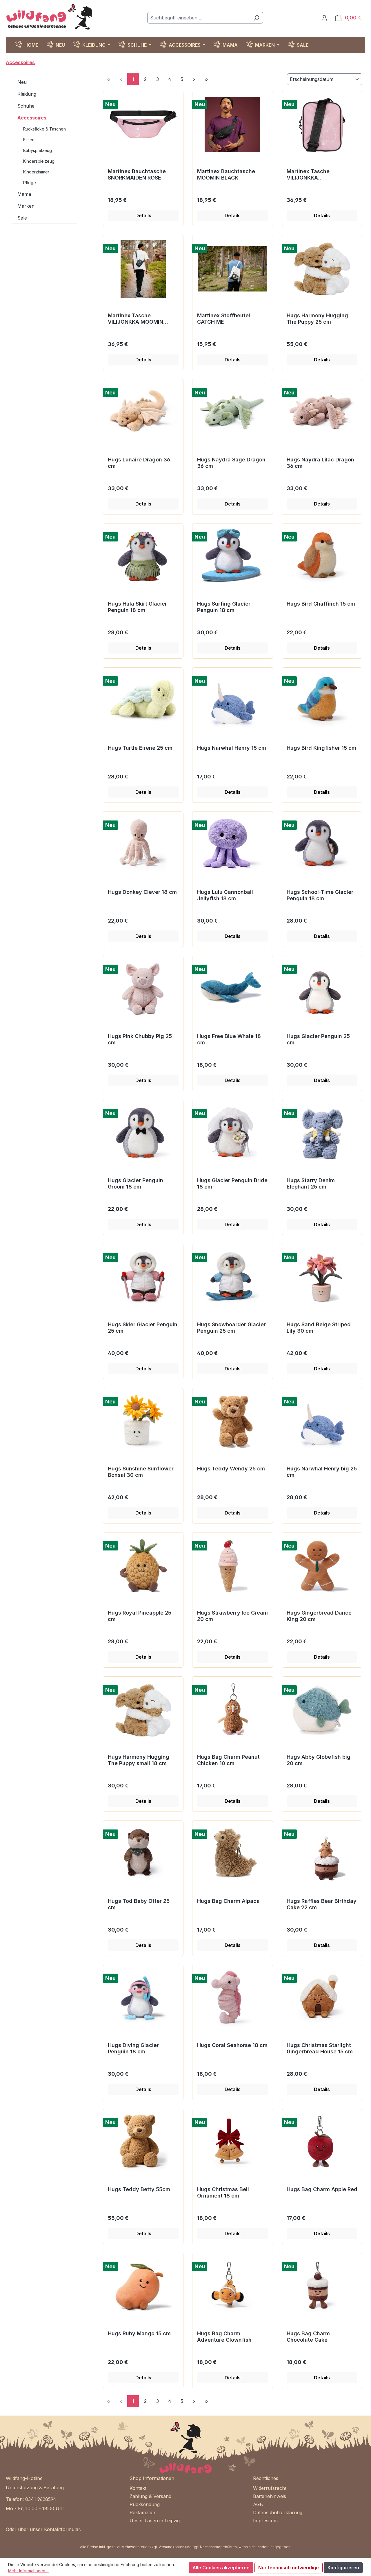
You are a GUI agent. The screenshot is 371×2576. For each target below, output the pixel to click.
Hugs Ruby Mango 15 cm (139, 2333)
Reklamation (143, 2512)
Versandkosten (171, 2547)
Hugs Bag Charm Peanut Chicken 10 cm (228, 1760)
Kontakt (138, 2488)
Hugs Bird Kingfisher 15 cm (321, 748)
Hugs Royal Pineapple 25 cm (140, 1616)
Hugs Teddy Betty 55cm (139, 2189)
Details (143, 215)
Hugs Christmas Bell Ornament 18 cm (223, 2192)
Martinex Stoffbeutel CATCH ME (224, 319)
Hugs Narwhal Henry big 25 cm (322, 1472)
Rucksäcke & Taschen (44, 129)
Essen (29, 140)
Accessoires (32, 118)
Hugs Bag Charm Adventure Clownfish (224, 2337)
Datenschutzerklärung (278, 2512)
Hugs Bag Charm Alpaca (228, 1901)
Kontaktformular (62, 2529)
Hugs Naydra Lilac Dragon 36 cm (320, 463)
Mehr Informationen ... (29, 2571)
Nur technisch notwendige (289, 2568)
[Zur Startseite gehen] (49, 17)
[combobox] (199, 18)
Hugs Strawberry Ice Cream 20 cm (232, 1616)
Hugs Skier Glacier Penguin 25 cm (143, 1328)
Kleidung (27, 94)
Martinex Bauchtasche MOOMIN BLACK (226, 174)
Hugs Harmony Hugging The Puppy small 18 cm (139, 1760)
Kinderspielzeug (39, 161)
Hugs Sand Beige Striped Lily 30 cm (319, 1328)
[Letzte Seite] (206, 79)
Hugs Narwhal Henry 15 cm (232, 748)
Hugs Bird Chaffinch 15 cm (321, 604)
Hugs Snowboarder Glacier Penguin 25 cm (231, 1328)
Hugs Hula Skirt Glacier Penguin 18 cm (137, 607)
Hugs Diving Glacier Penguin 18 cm (133, 2048)
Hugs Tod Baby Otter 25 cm (139, 1904)
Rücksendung (145, 2504)
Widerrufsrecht (270, 2488)
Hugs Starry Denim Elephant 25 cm (311, 1183)
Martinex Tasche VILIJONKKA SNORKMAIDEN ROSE (313, 175)
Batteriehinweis (270, 2496)
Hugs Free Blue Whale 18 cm (229, 1039)
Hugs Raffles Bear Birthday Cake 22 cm (322, 1904)
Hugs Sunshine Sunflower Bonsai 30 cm (141, 1472)
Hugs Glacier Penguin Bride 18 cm (232, 1183)
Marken (26, 206)
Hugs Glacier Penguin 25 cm (318, 1039)
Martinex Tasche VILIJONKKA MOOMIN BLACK (136, 319)
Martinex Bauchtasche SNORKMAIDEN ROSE (137, 174)
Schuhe (26, 106)
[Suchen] (256, 18)
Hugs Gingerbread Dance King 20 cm (319, 1616)
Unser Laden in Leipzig (155, 2521)
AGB (258, 2504)
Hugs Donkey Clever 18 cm (142, 892)
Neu (22, 82)
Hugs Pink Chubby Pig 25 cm (140, 1039)
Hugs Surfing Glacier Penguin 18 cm (224, 607)
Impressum (265, 2521)
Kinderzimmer (36, 172)
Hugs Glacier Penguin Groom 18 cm (136, 1183)
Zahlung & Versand (150, 2496)
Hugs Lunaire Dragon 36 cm (139, 463)
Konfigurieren (343, 2568)
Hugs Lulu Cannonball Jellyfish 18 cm (225, 895)
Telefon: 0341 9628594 (31, 2499)
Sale (22, 218)
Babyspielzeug (38, 150)
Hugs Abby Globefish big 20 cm (319, 1760)
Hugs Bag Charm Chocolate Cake (308, 2337)
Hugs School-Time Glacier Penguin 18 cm (320, 895)
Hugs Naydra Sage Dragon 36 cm (231, 463)
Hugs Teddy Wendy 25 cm (231, 1469)
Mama (24, 194)
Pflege (30, 183)
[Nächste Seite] (194, 79)
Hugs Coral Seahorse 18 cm (232, 2045)
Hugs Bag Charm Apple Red (322, 2189)
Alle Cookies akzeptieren (221, 2568)
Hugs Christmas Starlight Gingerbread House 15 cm (320, 2048)
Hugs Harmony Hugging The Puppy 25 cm (317, 319)
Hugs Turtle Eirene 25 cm (140, 748)
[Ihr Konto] (324, 18)
